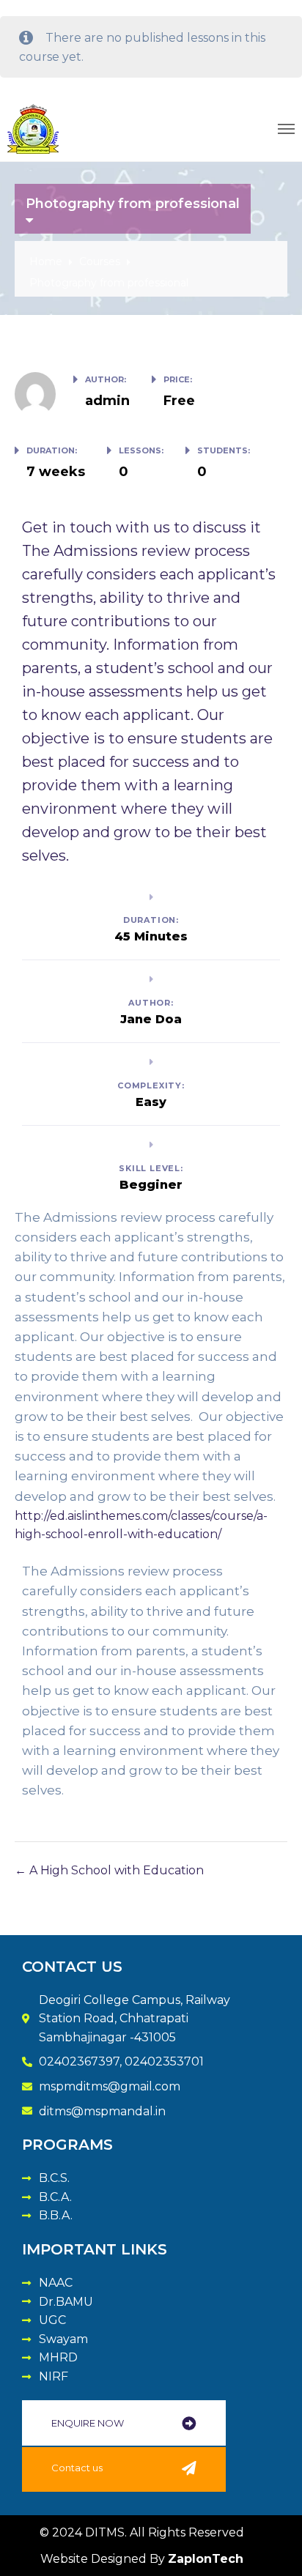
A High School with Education (115, 1870)
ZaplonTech (206, 2559)
